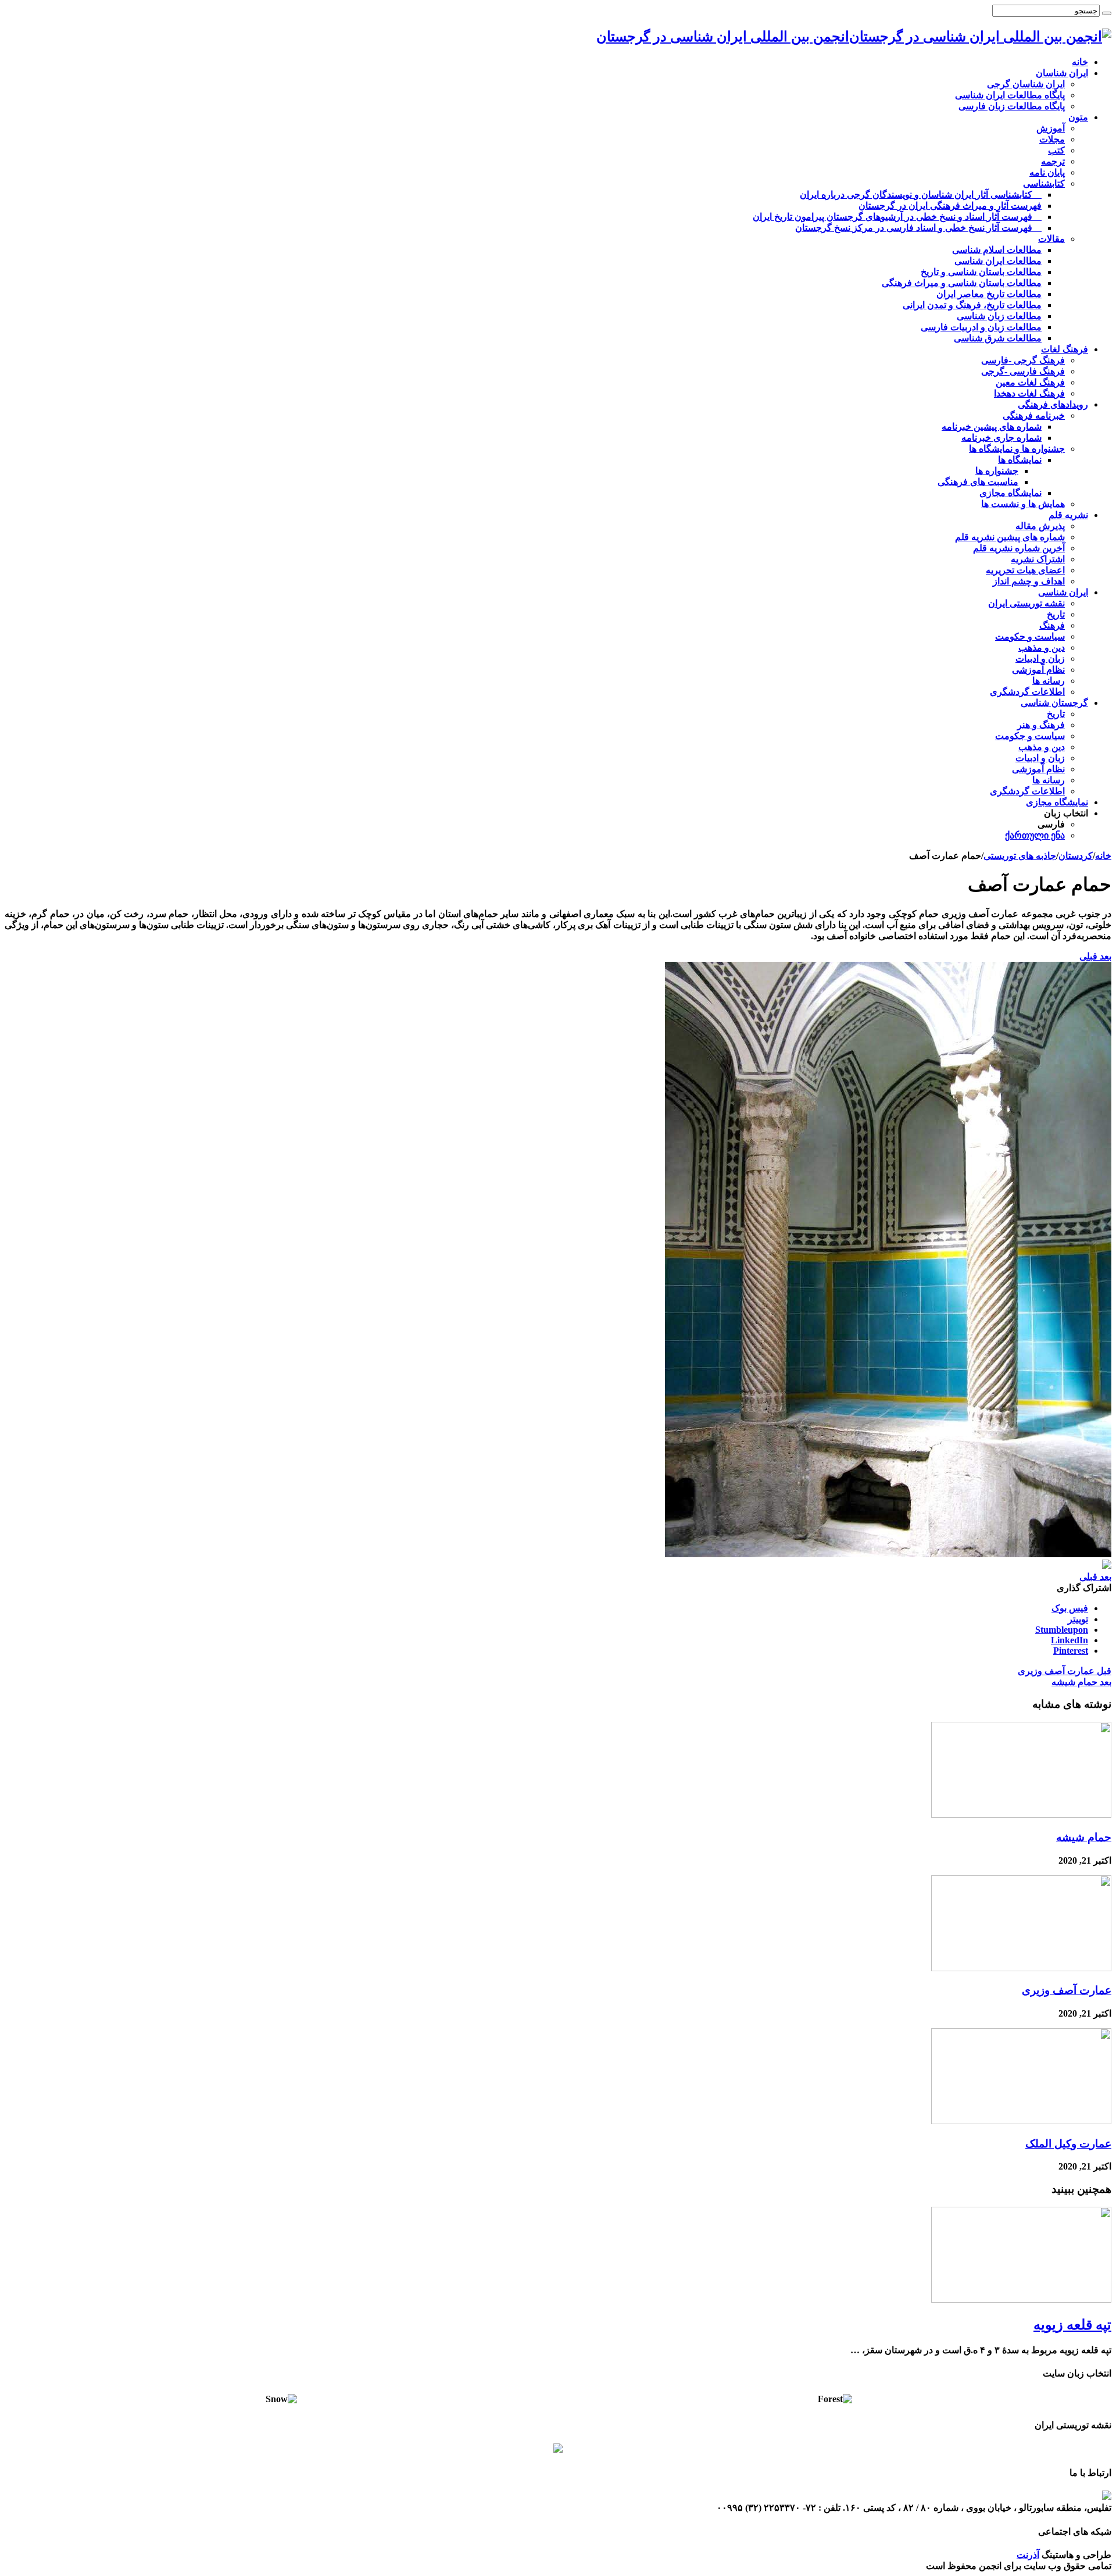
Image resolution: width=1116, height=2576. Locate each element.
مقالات (1051, 239)
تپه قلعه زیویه (1072, 2325)
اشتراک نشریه (1038, 559)
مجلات (1052, 139)
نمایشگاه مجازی (1011, 493)
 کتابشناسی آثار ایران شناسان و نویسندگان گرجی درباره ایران (921, 195)
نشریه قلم (1068, 515)
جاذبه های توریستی (1020, 856)
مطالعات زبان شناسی (999, 316)
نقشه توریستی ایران (1026, 603)
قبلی (1088, 956)
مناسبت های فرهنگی (978, 482)
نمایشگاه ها (1020, 460)
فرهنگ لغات (1065, 349)
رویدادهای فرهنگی (1053, 404)
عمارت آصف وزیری (1065, 1671)
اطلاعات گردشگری (1027, 692)
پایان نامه (1047, 172)
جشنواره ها (997, 471)
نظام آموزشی (1038, 670)
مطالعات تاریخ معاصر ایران (989, 294)
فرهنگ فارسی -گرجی (1023, 371)
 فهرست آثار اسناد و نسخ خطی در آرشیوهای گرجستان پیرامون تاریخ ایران (897, 217)
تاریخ (1056, 614)
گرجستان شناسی (1054, 703)
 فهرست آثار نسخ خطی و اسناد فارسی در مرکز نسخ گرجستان (918, 228)
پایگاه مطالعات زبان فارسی (1012, 106)
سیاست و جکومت (1030, 736)
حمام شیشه (1081, 1682)
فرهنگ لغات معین (1030, 382)
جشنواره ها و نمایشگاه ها (1017, 449)
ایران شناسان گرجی (1026, 84)
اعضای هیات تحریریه (1025, 570)
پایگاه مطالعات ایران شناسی (1010, 95)
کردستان (1076, 856)
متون (1078, 117)
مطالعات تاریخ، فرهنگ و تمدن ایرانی (972, 305)
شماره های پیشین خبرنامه (992, 427)
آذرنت (1028, 2555)
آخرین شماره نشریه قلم (1019, 548)
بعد (1104, 956)
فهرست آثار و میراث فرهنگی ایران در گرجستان (950, 206)
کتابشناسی (1044, 183)
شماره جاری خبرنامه (1001, 438)
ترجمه (1053, 161)
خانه (1080, 62)
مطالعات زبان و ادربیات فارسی (981, 327)
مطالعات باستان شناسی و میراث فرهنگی (962, 283)
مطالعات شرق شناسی (998, 338)
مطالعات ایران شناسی (998, 261)
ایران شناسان (1062, 73)
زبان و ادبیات (1040, 659)
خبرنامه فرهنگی (1034, 415)
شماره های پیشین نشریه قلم (1010, 537)
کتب (1056, 150)
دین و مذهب (1042, 647)
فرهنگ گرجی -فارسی (1023, 360)
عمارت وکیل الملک (1068, 2144)
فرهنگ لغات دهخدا (1029, 393)
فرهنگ (1052, 625)
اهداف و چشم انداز (1029, 581)
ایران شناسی (1063, 592)
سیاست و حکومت (1030, 636)
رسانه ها (1049, 681)
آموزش (1051, 128)
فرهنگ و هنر (1041, 725)
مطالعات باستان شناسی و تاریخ (981, 272)
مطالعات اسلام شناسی (997, 250)
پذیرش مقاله (1040, 526)
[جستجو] (1107, 13)
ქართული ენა (1035, 835)
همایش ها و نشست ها (1023, 504)
